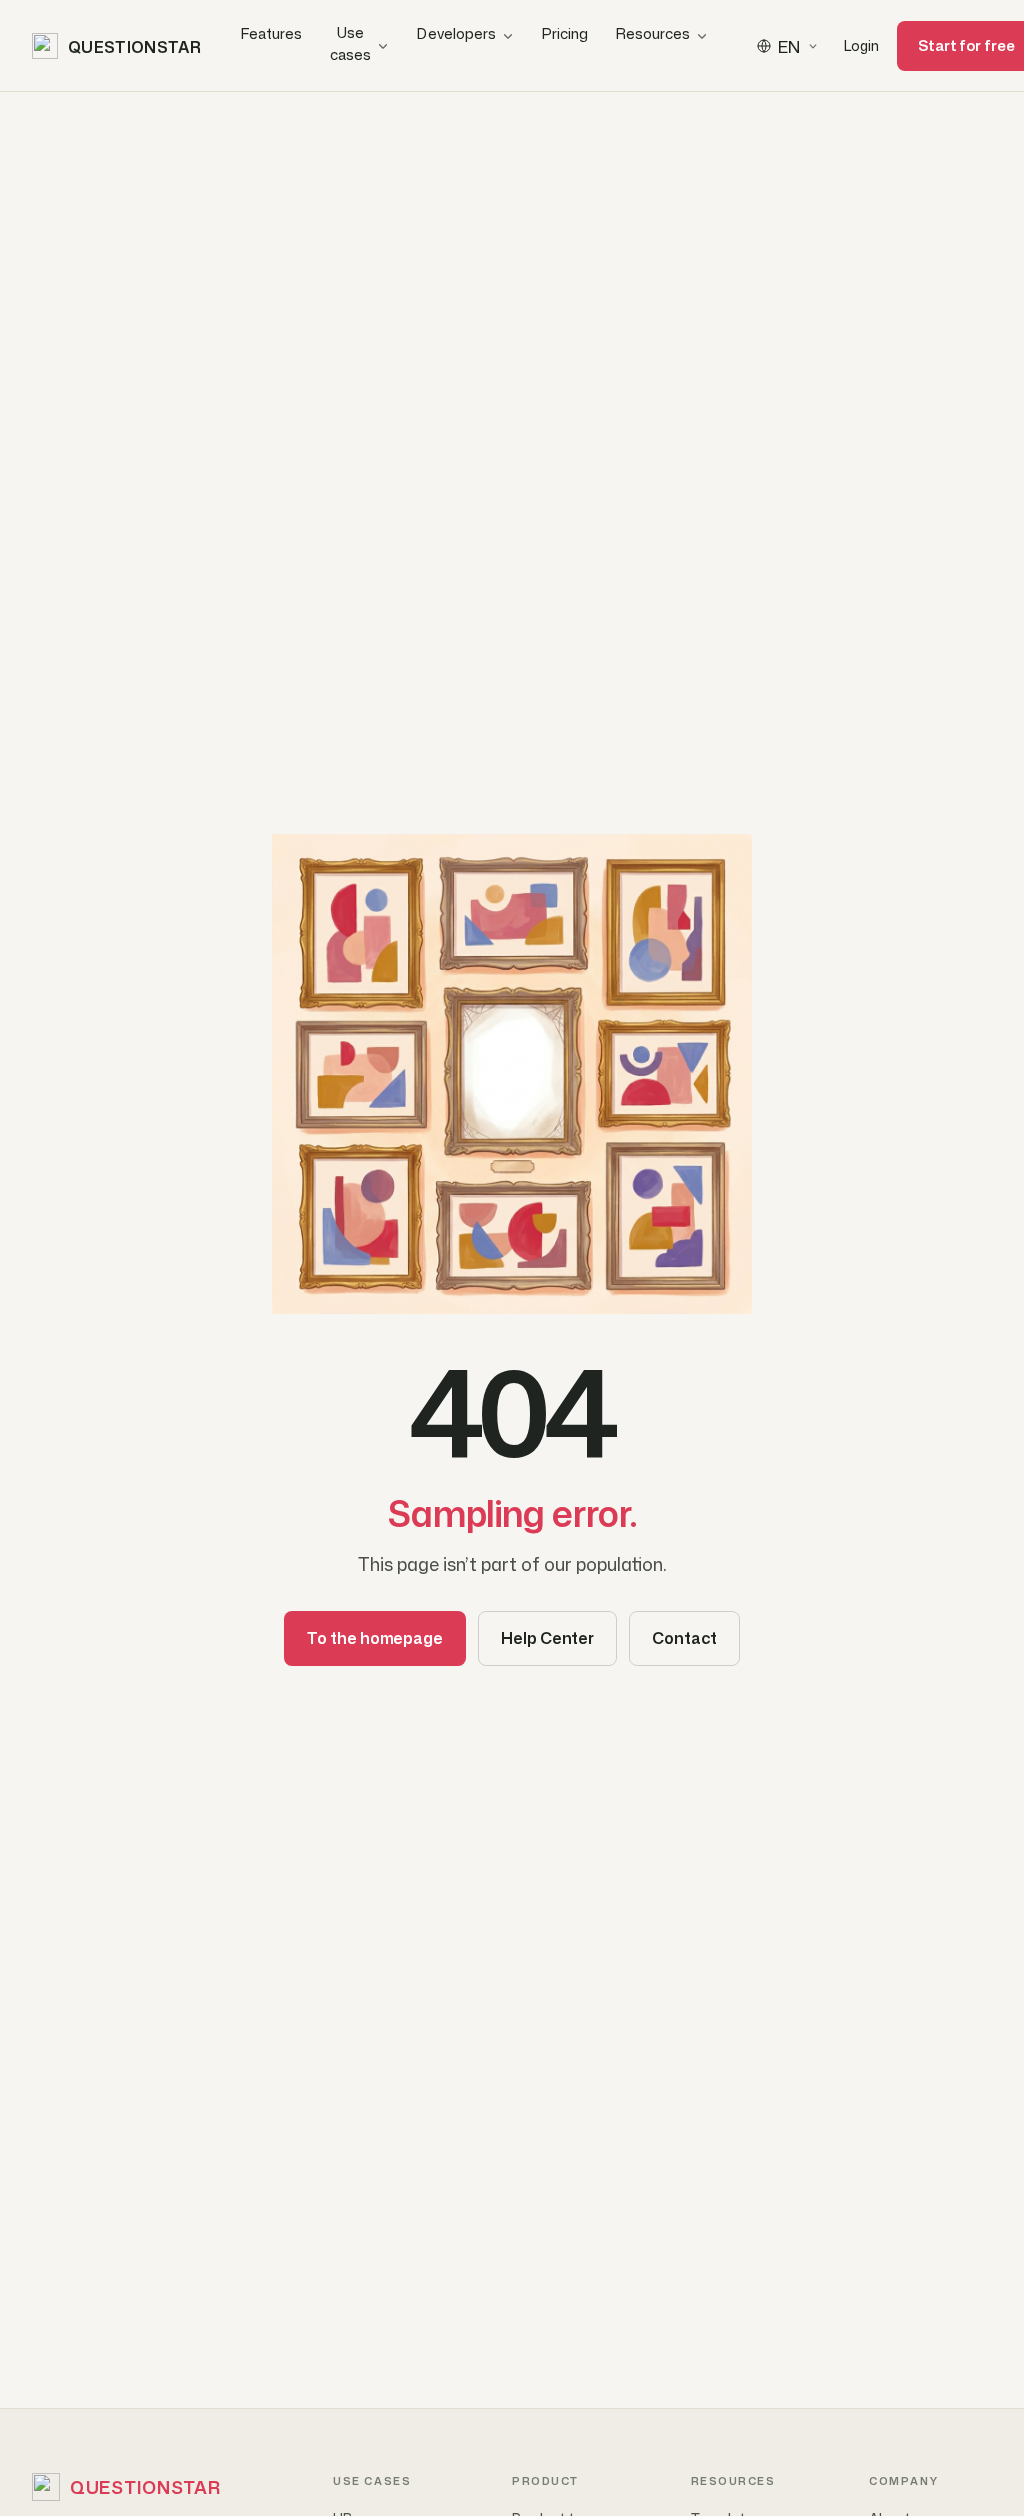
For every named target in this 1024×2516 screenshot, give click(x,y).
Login (861, 45)
